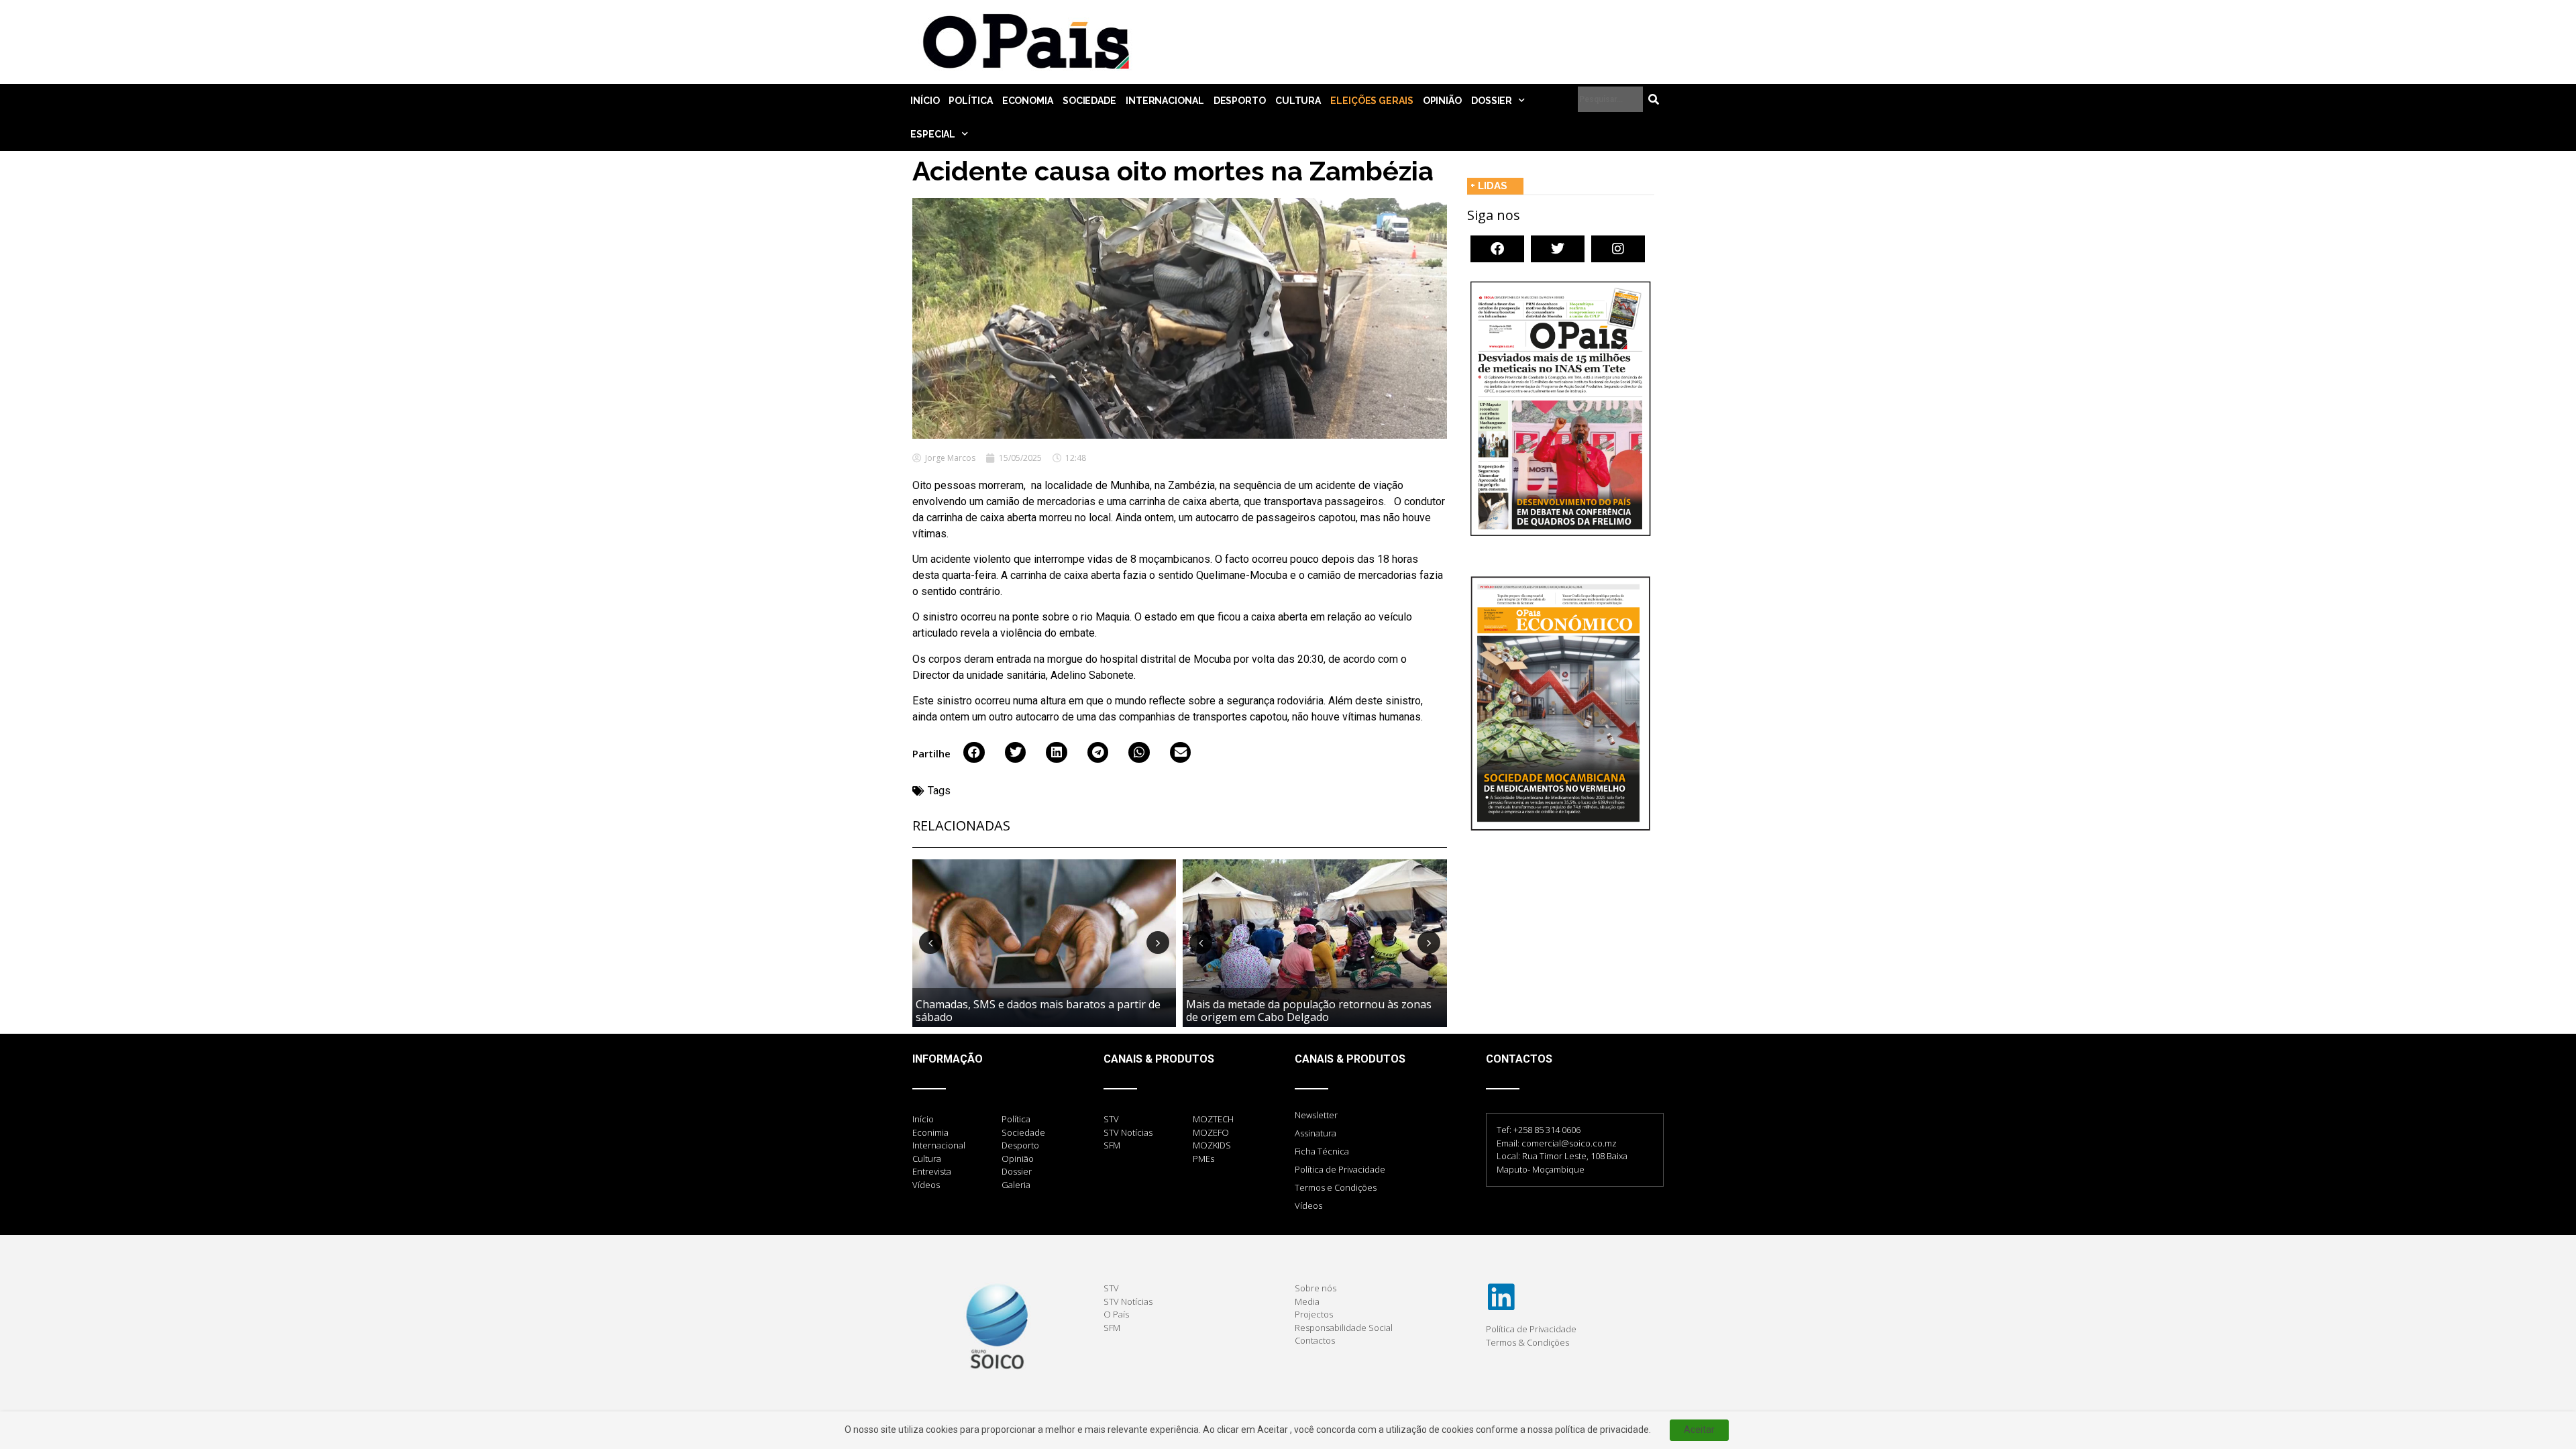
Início (925, 101)
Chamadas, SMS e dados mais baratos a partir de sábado (1038, 1011)
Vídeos (1308, 1205)
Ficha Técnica (1322, 1151)
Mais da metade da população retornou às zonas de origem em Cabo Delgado (1309, 1011)
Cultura (1298, 101)
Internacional (1165, 101)
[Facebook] (1497, 249)
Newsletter (1316, 1115)
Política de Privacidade (1340, 1169)
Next (1158, 943)
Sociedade (1089, 101)
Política (970, 101)
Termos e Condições (1336, 1187)
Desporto (1240, 101)
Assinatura (1316, 1133)
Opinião (1442, 101)
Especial (933, 134)
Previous (930, 943)
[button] (974, 753)
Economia (1028, 101)
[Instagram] (1618, 249)
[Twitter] (1558, 249)
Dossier (1492, 101)
